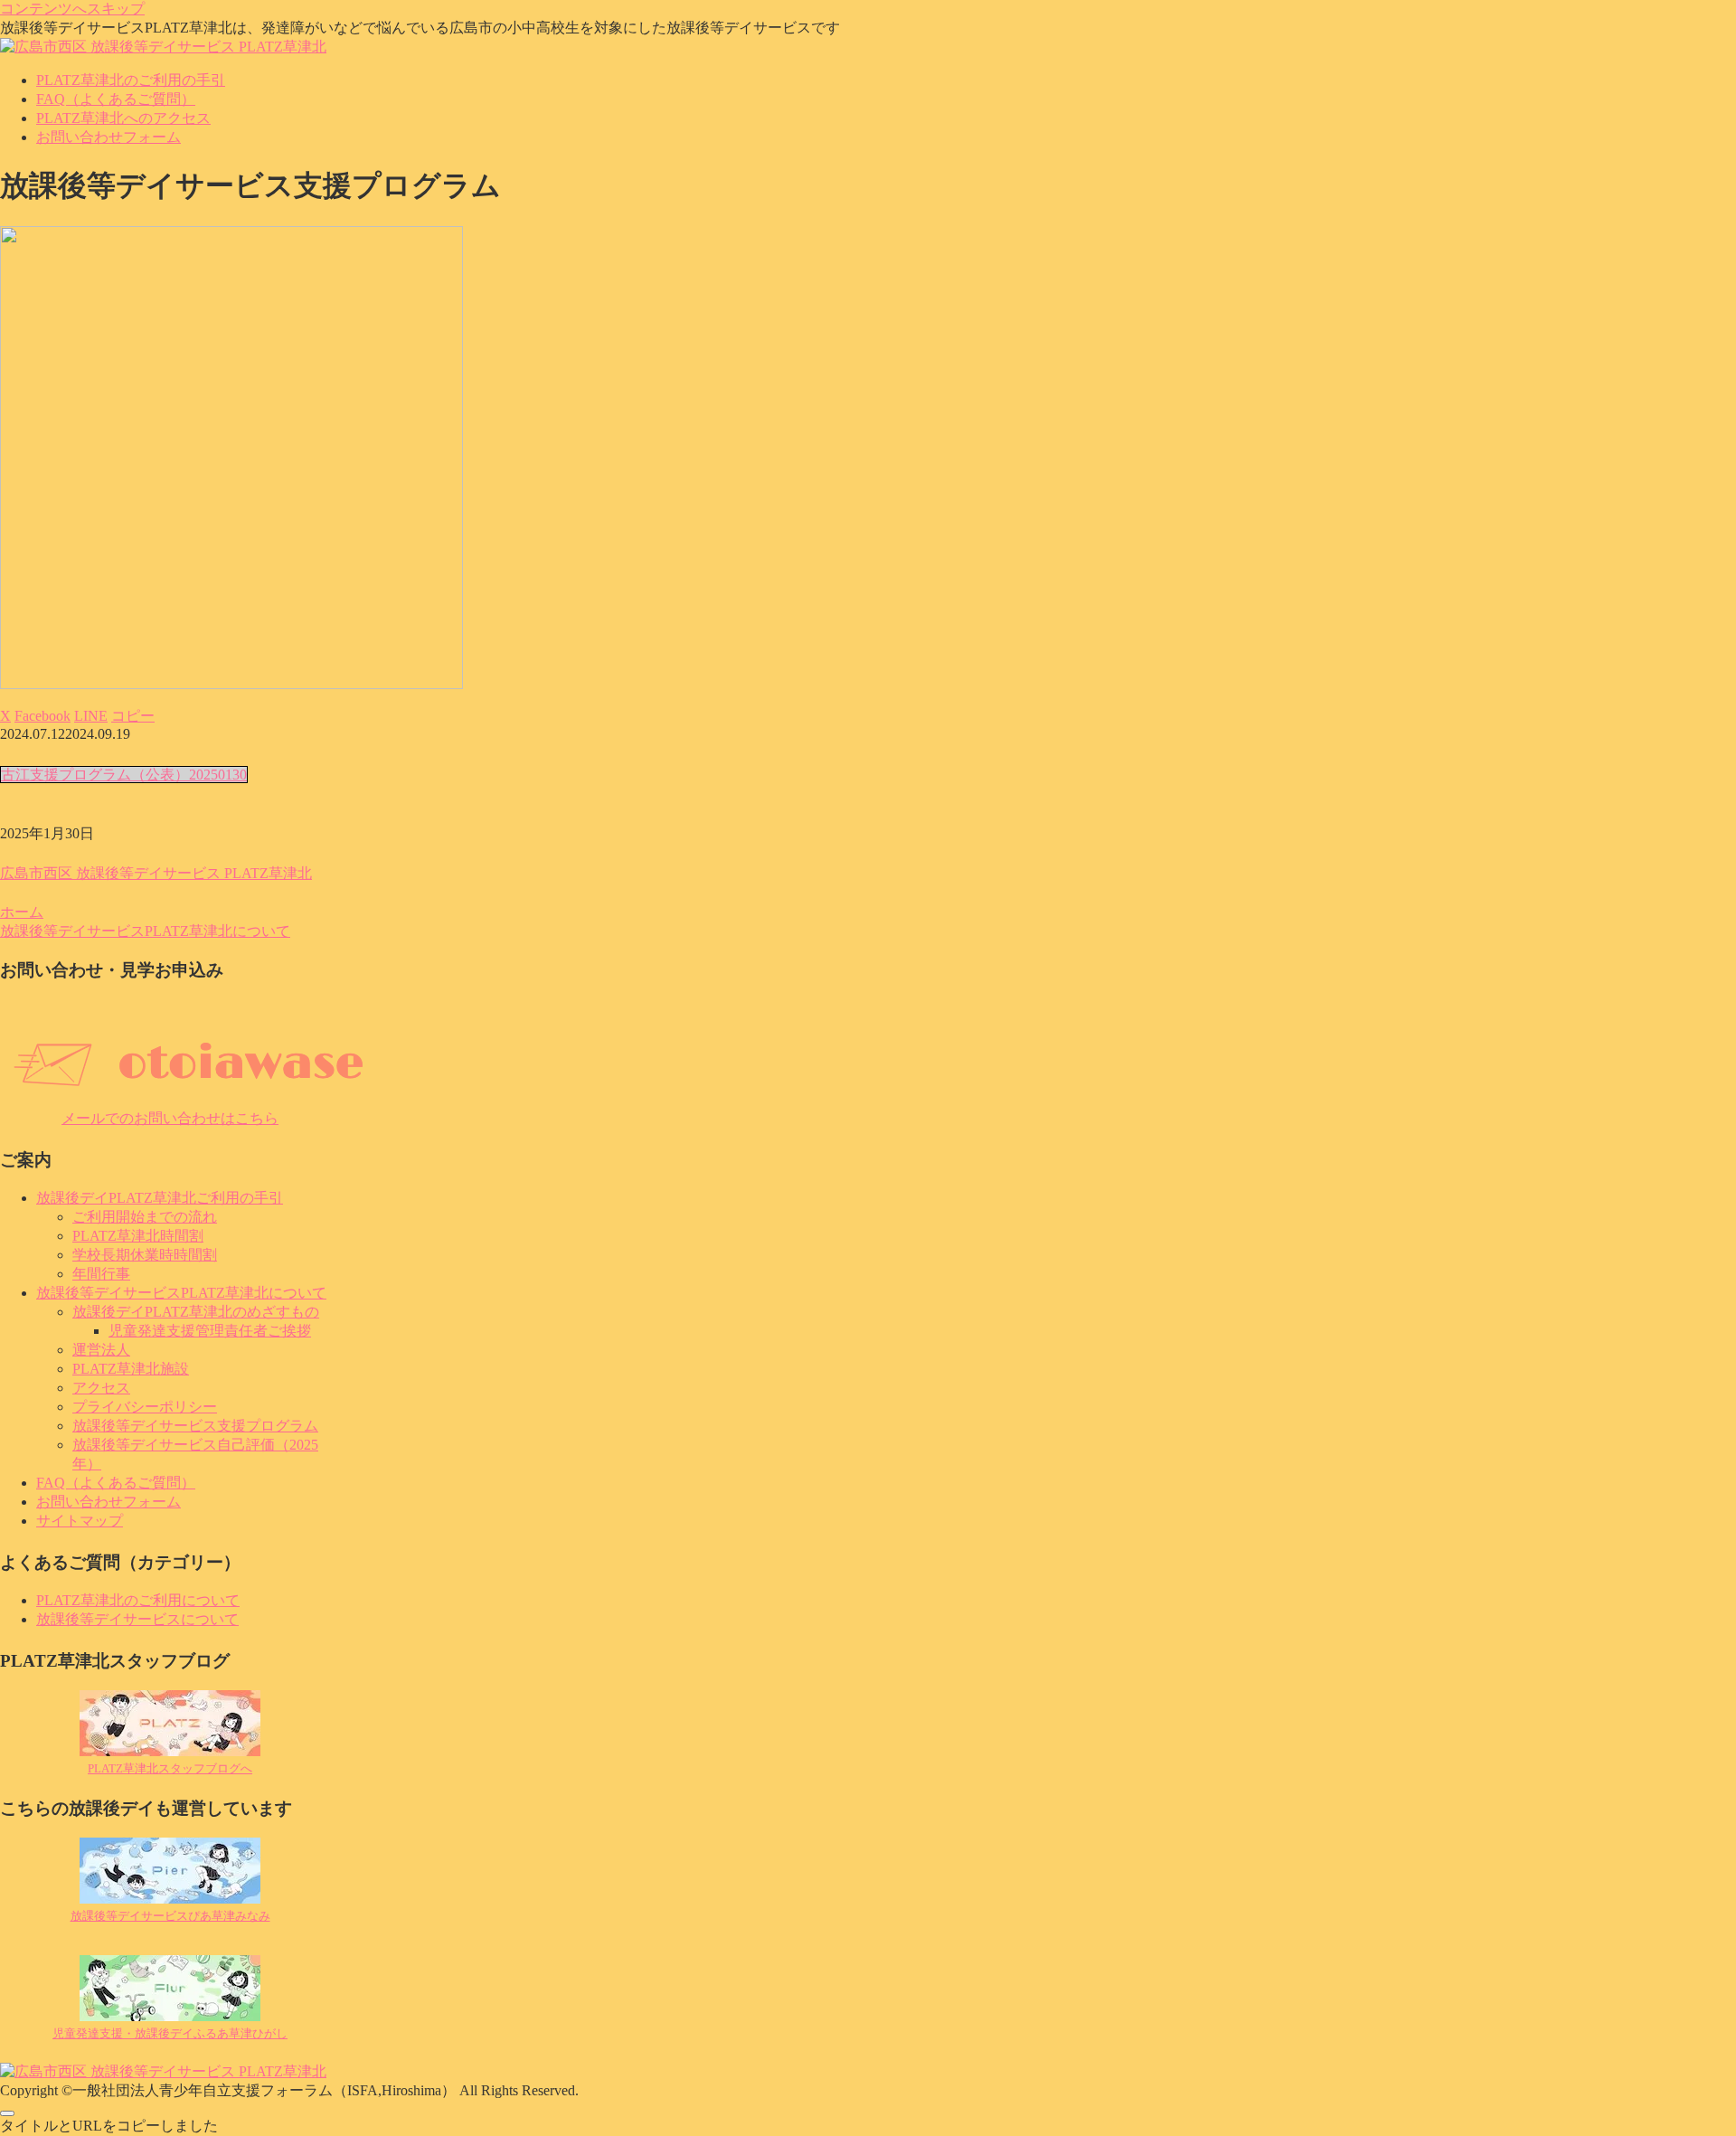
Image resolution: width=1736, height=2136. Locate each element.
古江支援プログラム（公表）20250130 (124, 775)
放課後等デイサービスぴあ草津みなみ (170, 1916)
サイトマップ (80, 1521)
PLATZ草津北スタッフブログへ (170, 1768)
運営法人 (101, 1350)
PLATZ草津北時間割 (138, 1236)
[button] (133, 716)
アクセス (101, 1388)
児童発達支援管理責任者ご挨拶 (210, 1331)
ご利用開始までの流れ (145, 1217)
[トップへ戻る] (7, 2113)
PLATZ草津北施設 (131, 1369)
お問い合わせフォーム (108, 1502)
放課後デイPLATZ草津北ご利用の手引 (160, 1198)
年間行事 (101, 1274)
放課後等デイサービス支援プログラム (195, 1426)
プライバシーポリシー (145, 1407)
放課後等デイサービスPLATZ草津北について (181, 1293)
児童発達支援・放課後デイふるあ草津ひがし (170, 2033)
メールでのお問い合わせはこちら (170, 1118)
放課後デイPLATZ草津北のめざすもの (196, 1312)
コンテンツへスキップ (72, 9)
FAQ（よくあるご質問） (116, 1483)
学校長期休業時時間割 (145, 1255)
